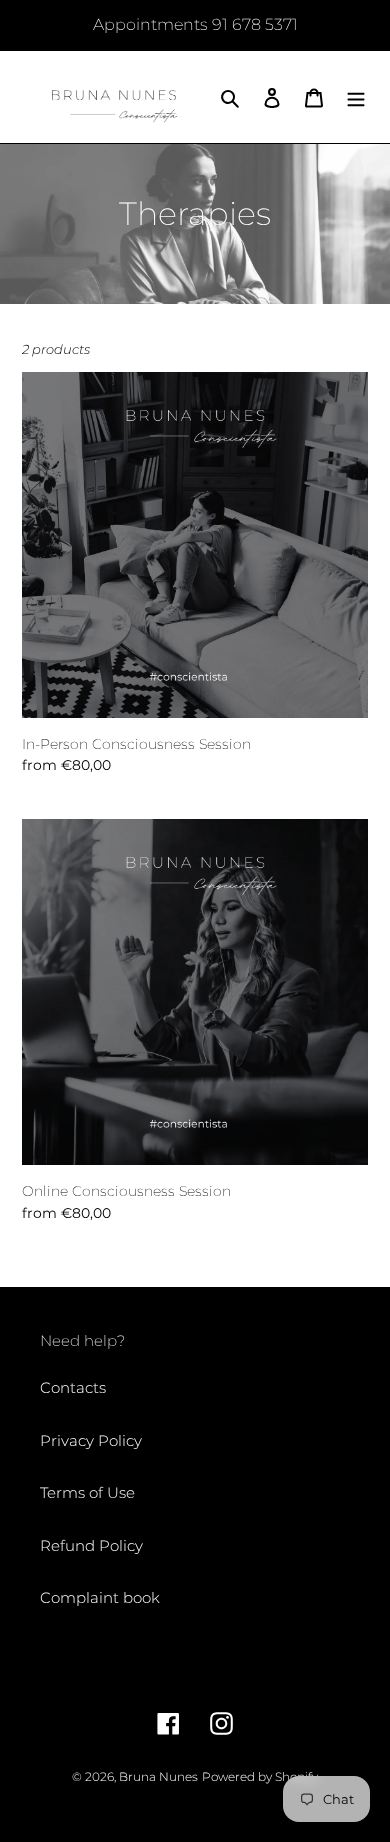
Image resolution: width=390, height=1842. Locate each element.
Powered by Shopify (260, 1776)
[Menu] (356, 97)
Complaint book (100, 1597)
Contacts (73, 1387)
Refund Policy (91, 1545)
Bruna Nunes (158, 1776)
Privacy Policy (91, 1440)
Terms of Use (87, 1492)
